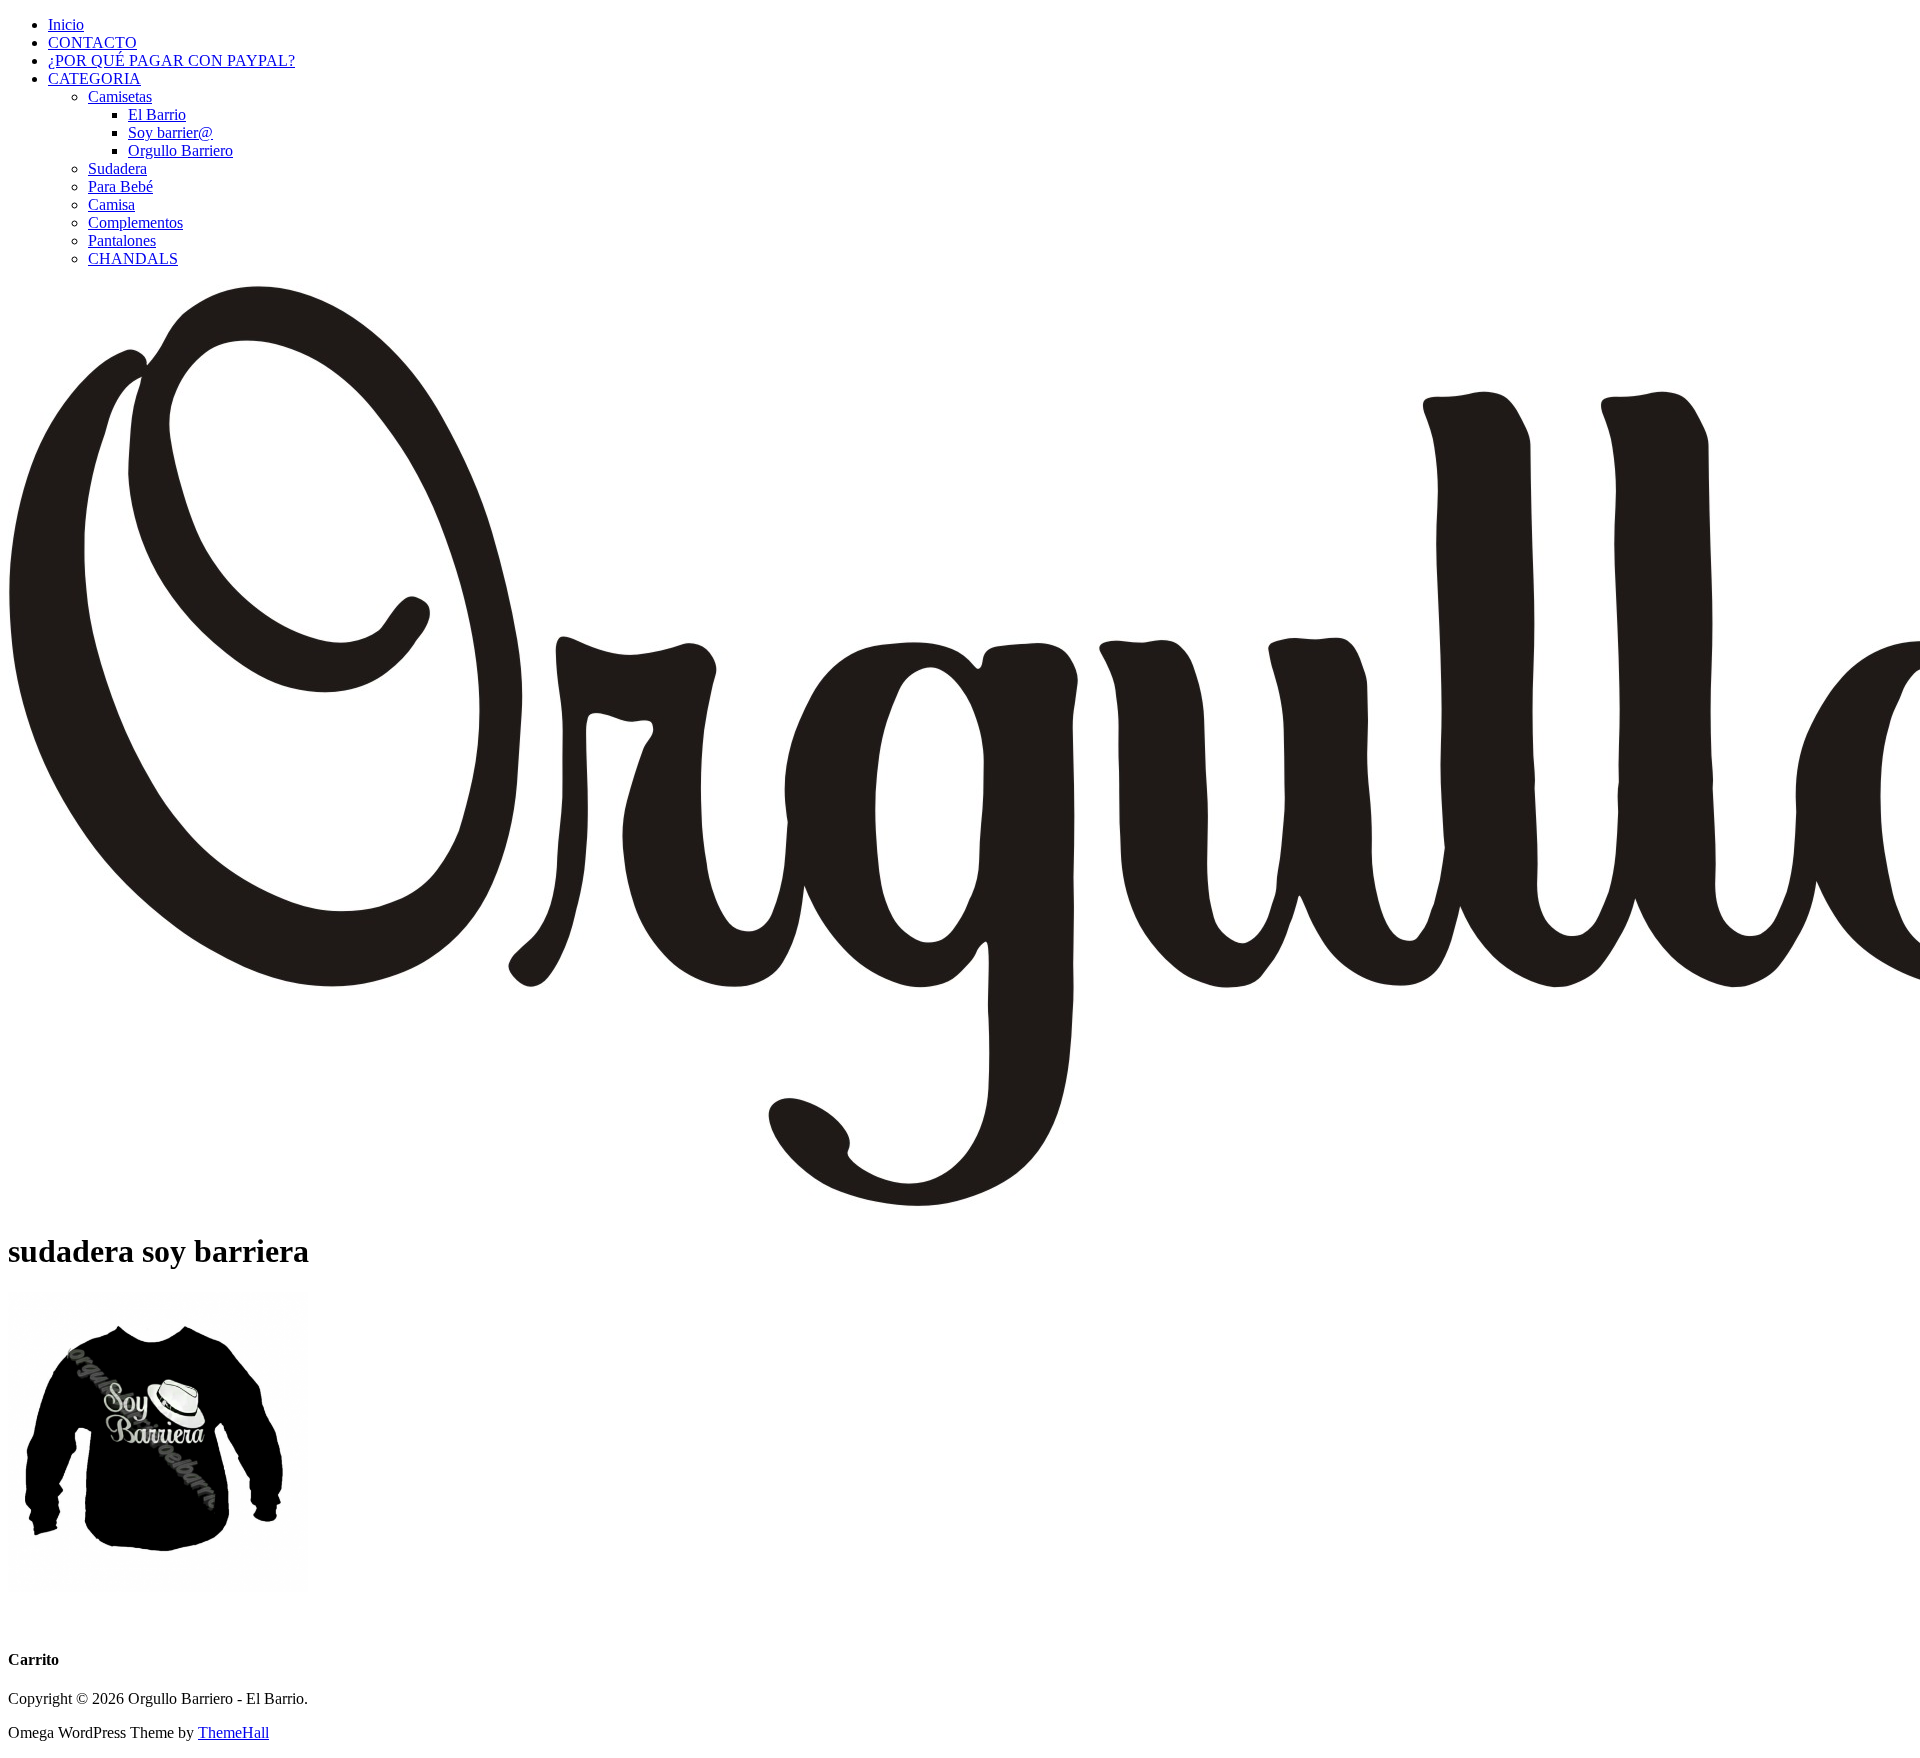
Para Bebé (120, 186)
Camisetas (120, 96)
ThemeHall (233, 1732)
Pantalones (122, 240)
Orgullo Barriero (180, 150)
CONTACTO (92, 42)
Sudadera (117, 168)
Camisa (111, 204)
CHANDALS (133, 258)
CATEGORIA (94, 78)
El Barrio (157, 114)
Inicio (66, 24)
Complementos (135, 222)
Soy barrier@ (170, 132)
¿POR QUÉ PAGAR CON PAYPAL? (171, 60)
